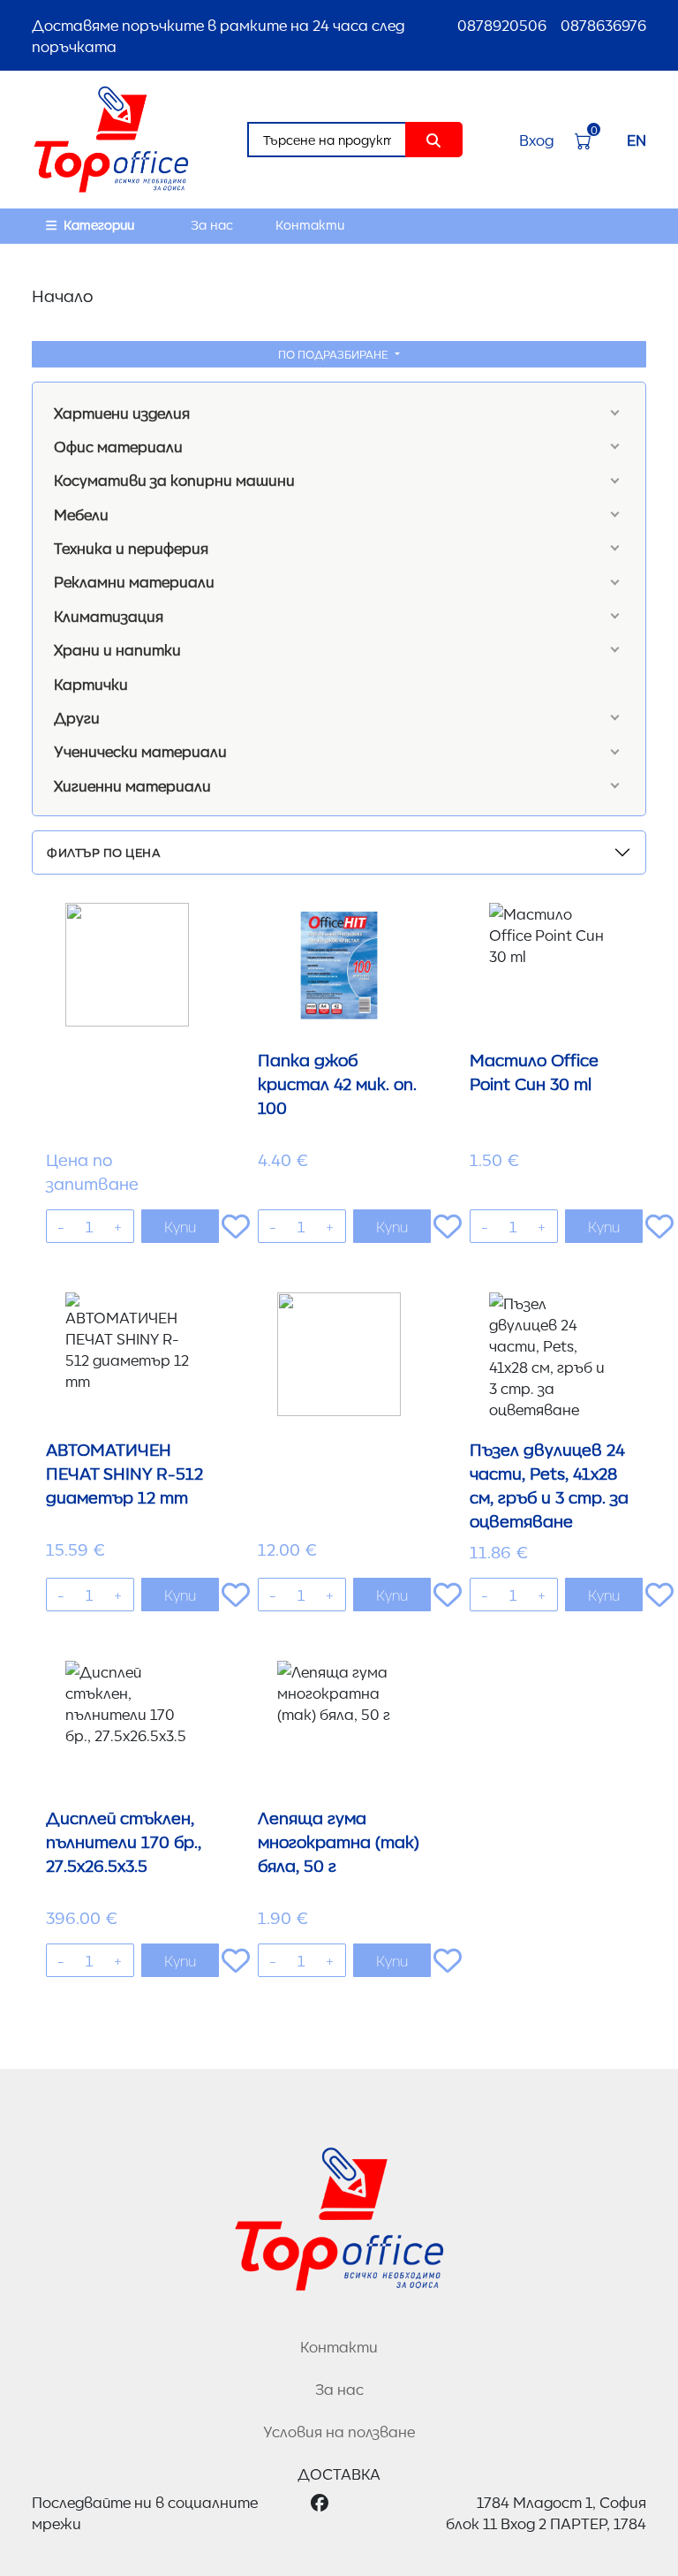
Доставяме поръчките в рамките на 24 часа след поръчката (218, 35)
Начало (62, 295)
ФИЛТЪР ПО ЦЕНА (104, 852)
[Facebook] (320, 2512)
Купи (180, 1226)
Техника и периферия (131, 548)
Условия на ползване (339, 2431)
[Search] (434, 140)
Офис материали (118, 446)
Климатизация (109, 616)
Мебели (81, 514)
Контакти (310, 224)
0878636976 (603, 25)
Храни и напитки (117, 649)
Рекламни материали (134, 581)
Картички (91, 684)
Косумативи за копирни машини (174, 480)
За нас (212, 224)
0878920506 (502, 25)
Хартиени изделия (122, 413)
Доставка (339, 2474)
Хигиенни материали (132, 785)
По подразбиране (335, 354)
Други (77, 717)
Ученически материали (140, 751)
